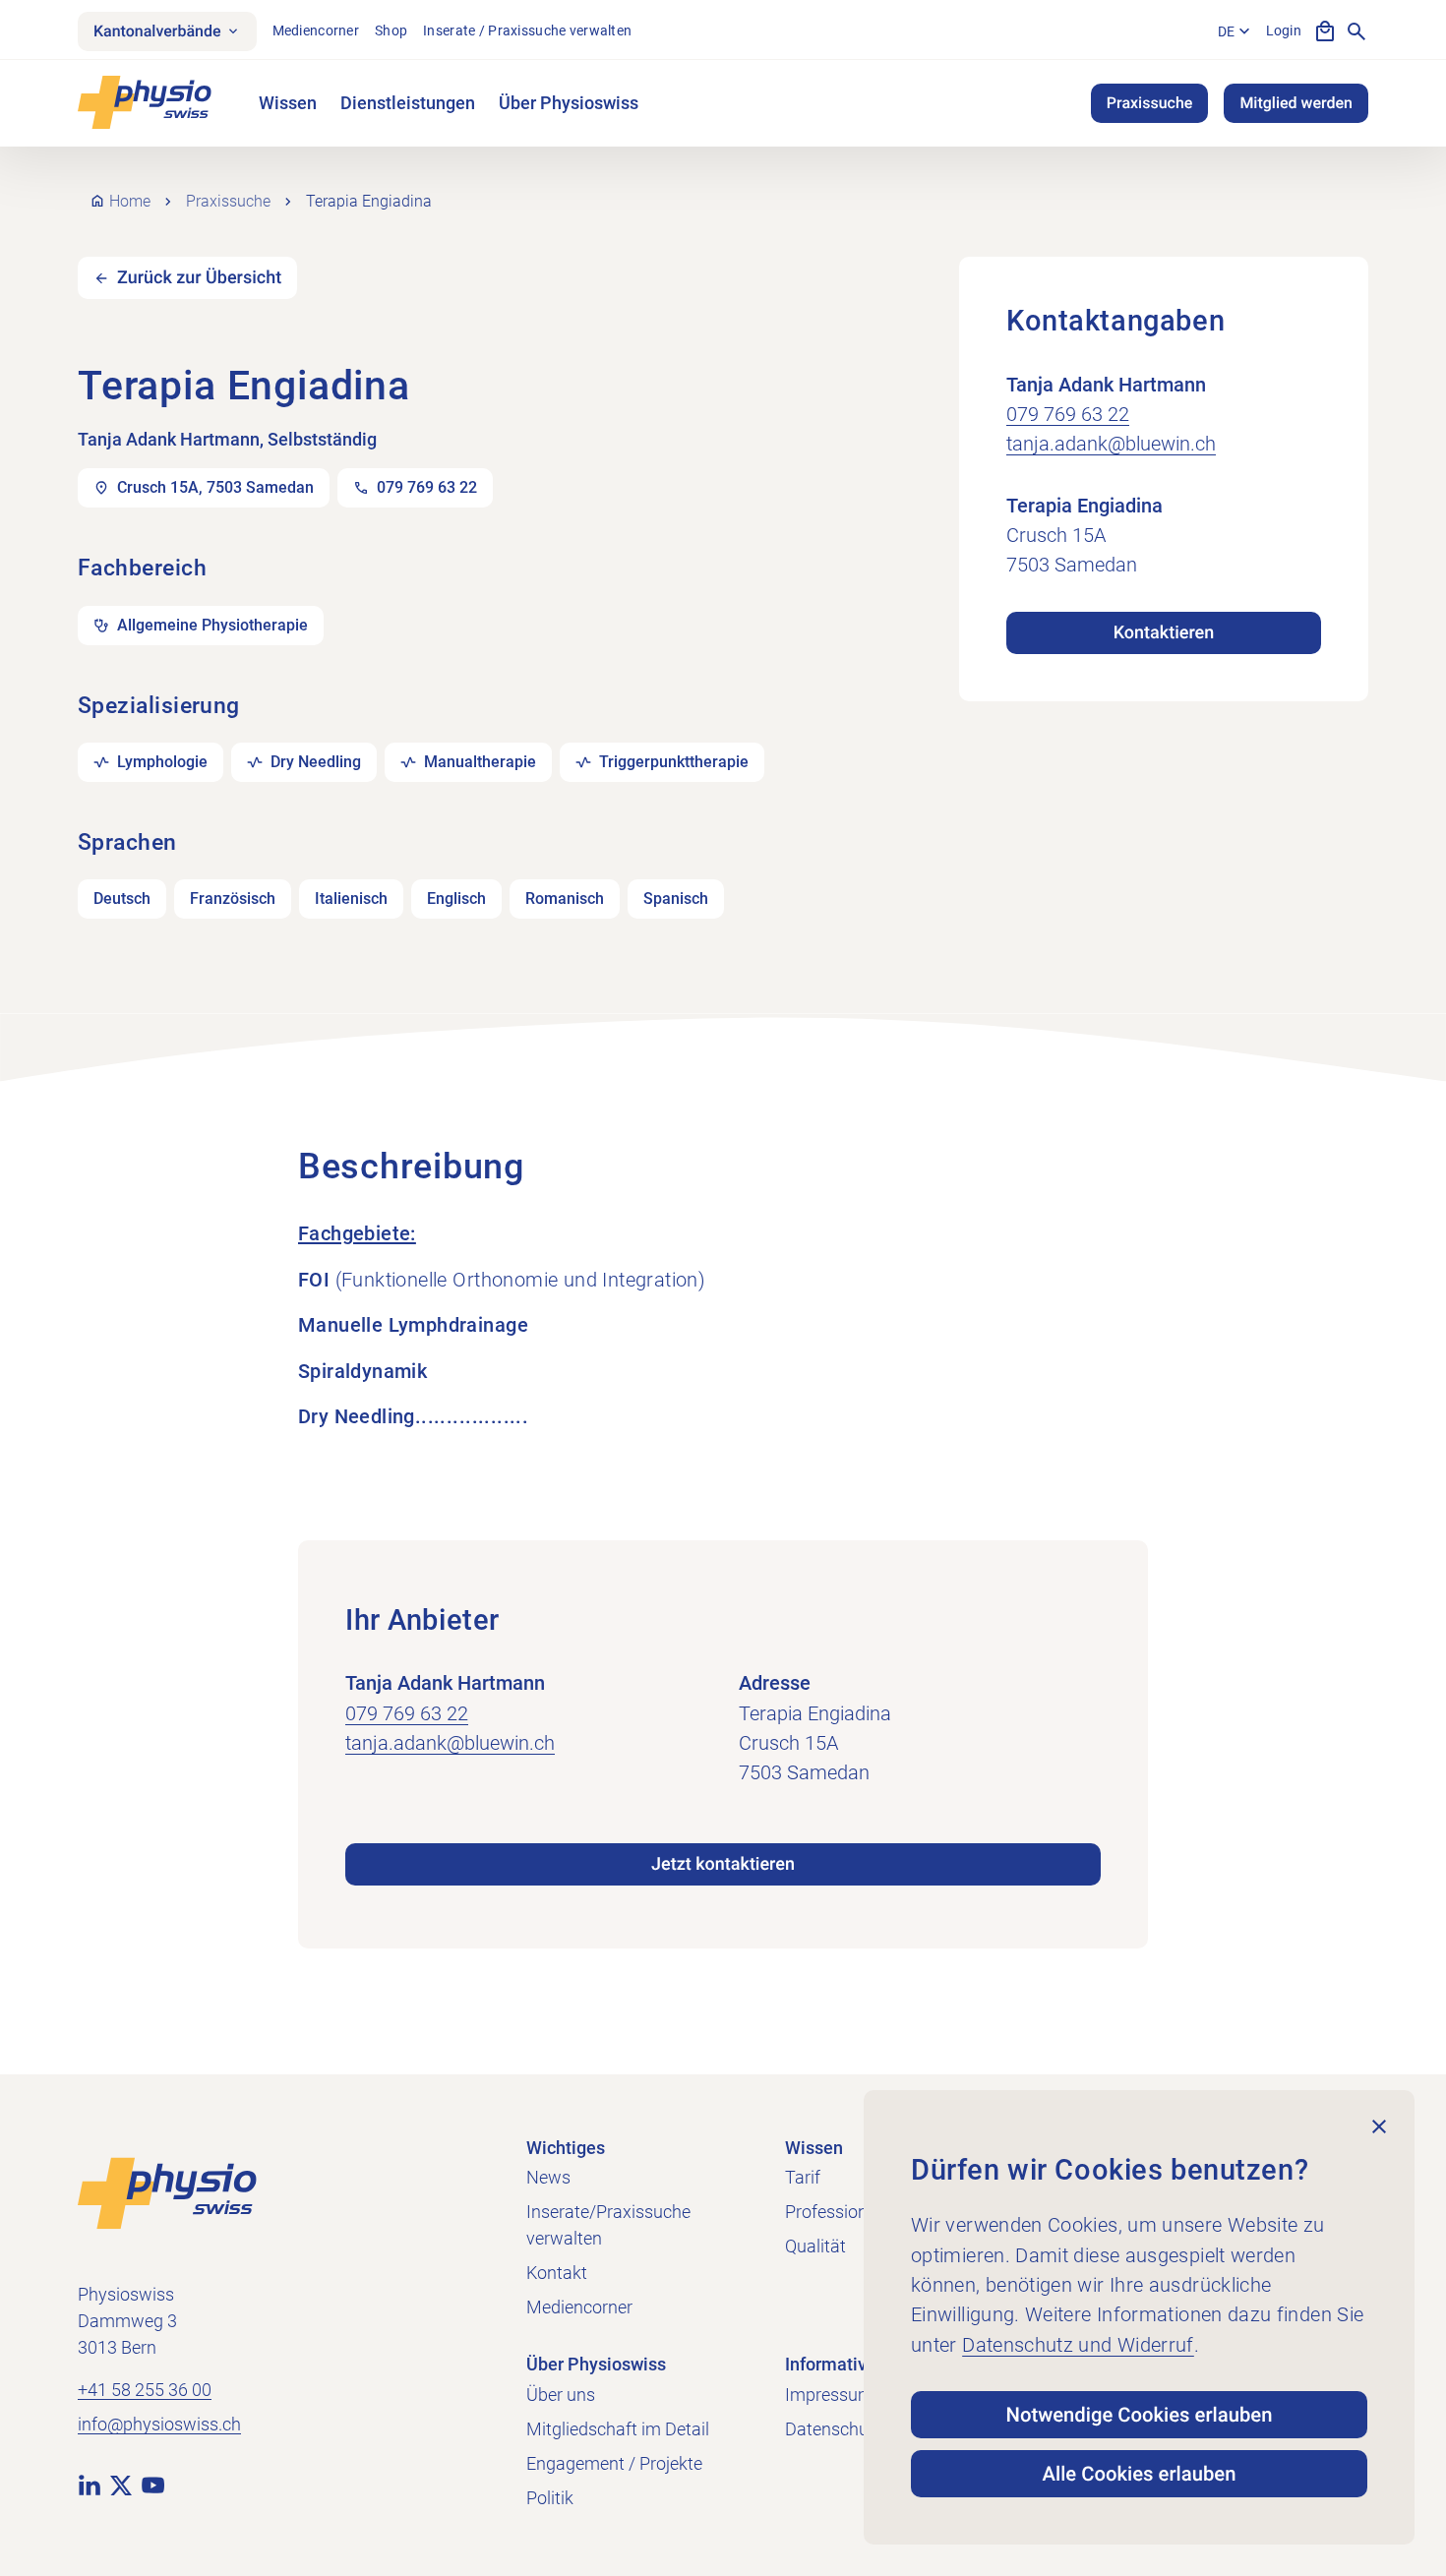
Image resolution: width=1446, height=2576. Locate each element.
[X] (121, 2484)
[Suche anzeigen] (1356, 31)
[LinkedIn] (90, 2484)
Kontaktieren (1164, 633)
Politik (550, 2498)
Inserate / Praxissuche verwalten (527, 30)
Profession (826, 2212)
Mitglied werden (1296, 103)
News (548, 2177)
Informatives (835, 2364)
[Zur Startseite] (167, 2191)
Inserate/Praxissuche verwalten (608, 2225)
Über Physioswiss (569, 103)
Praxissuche (1150, 103)
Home (130, 201)
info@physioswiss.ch (159, 2424)
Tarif (803, 2177)
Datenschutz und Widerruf (1078, 2345)
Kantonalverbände (157, 31)
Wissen (288, 103)
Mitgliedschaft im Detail (618, 2429)
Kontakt (557, 2273)
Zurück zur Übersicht (199, 278)
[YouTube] (152, 2484)
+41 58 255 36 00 (145, 2390)
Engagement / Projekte (614, 2463)
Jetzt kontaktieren (723, 1864)
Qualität (815, 2246)
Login (1284, 30)
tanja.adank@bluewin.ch (1111, 444)
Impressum (829, 2395)
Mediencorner (316, 30)
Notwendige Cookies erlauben (1140, 2415)
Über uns (561, 2395)
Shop (391, 30)
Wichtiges (566, 2148)
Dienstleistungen (408, 103)
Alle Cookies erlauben (1140, 2474)
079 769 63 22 (1068, 414)
